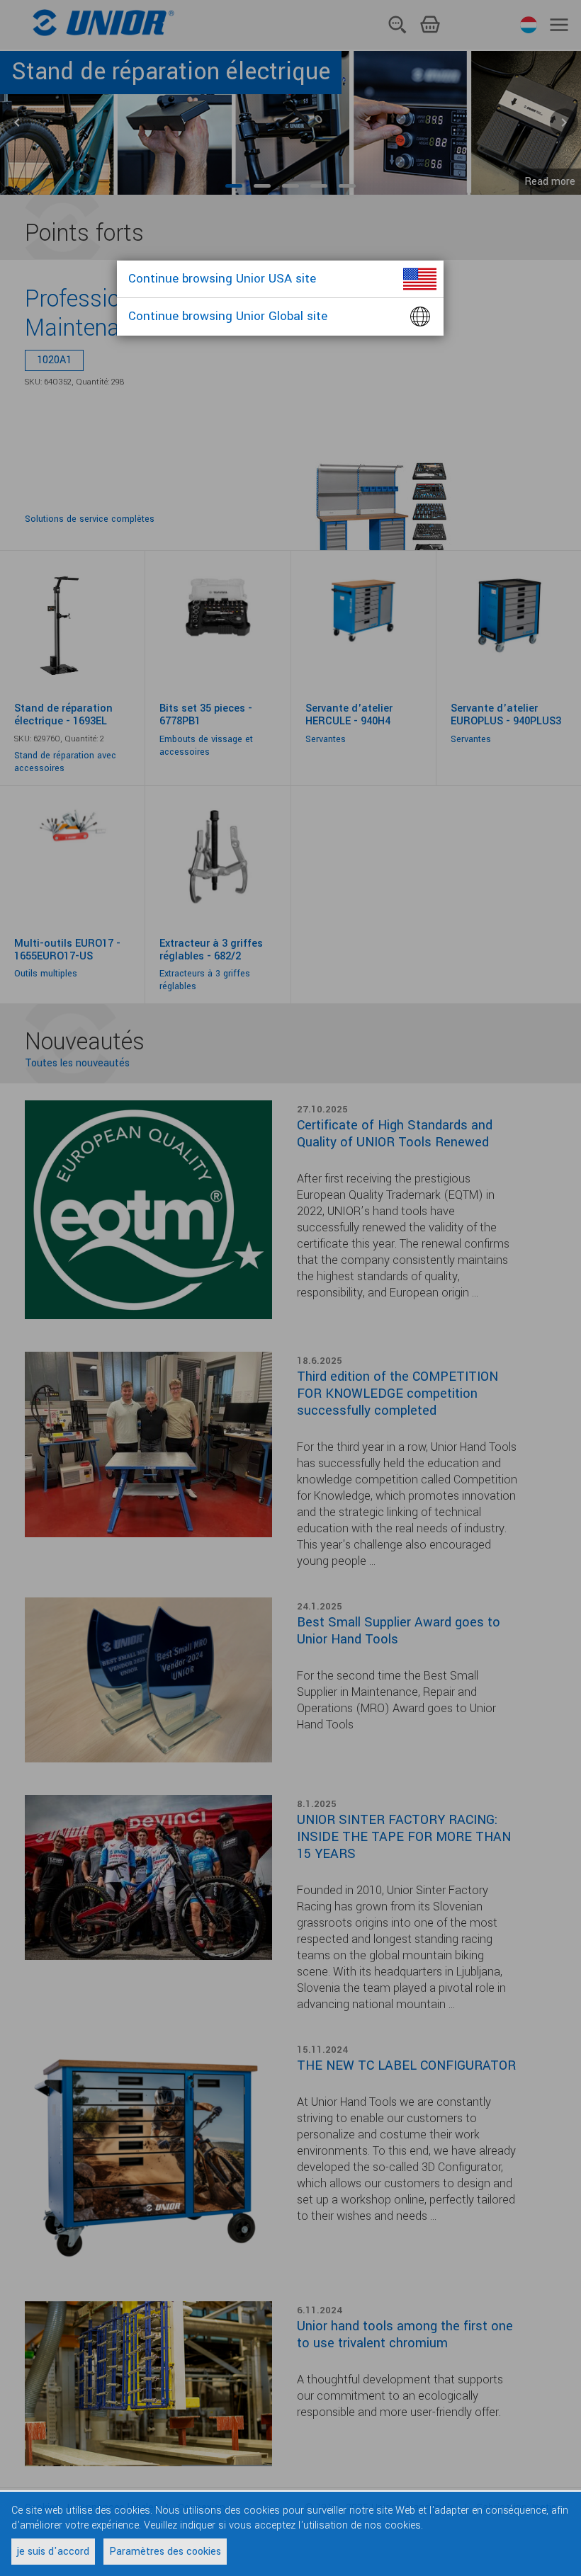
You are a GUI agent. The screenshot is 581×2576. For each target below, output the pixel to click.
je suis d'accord (53, 2552)
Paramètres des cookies (165, 2552)
